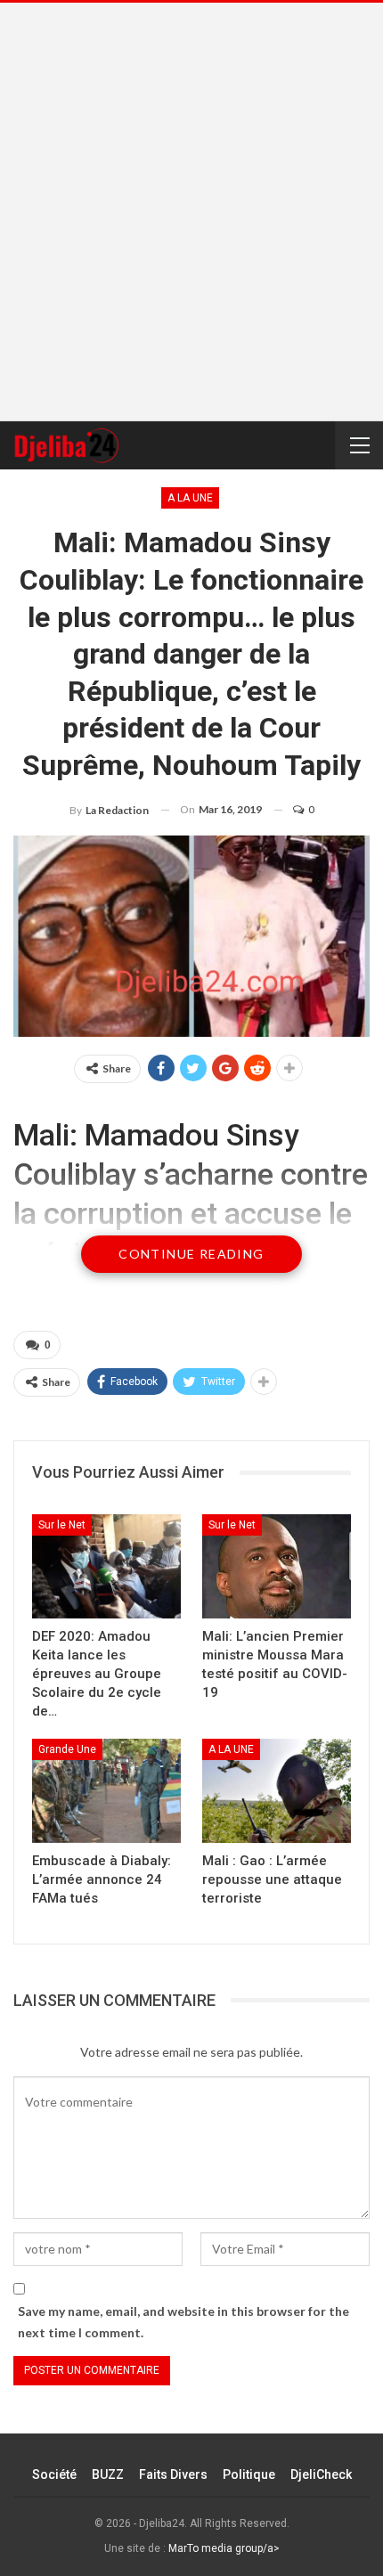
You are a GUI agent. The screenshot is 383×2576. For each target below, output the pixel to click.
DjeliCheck (321, 2474)
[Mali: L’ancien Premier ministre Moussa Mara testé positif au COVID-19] (277, 1566)
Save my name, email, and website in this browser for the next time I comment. (183, 2322)
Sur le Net (62, 1525)
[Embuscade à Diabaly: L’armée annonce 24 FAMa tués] (106, 1791)
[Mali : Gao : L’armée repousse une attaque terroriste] (277, 1791)
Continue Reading (191, 1254)
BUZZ (108, 2474)
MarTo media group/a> (224, 2548)
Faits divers (173, 2474)
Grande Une (67, 1749)
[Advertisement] (191, 212)
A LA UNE (190, 498)
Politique (249, 2474)
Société (54, 2474)
